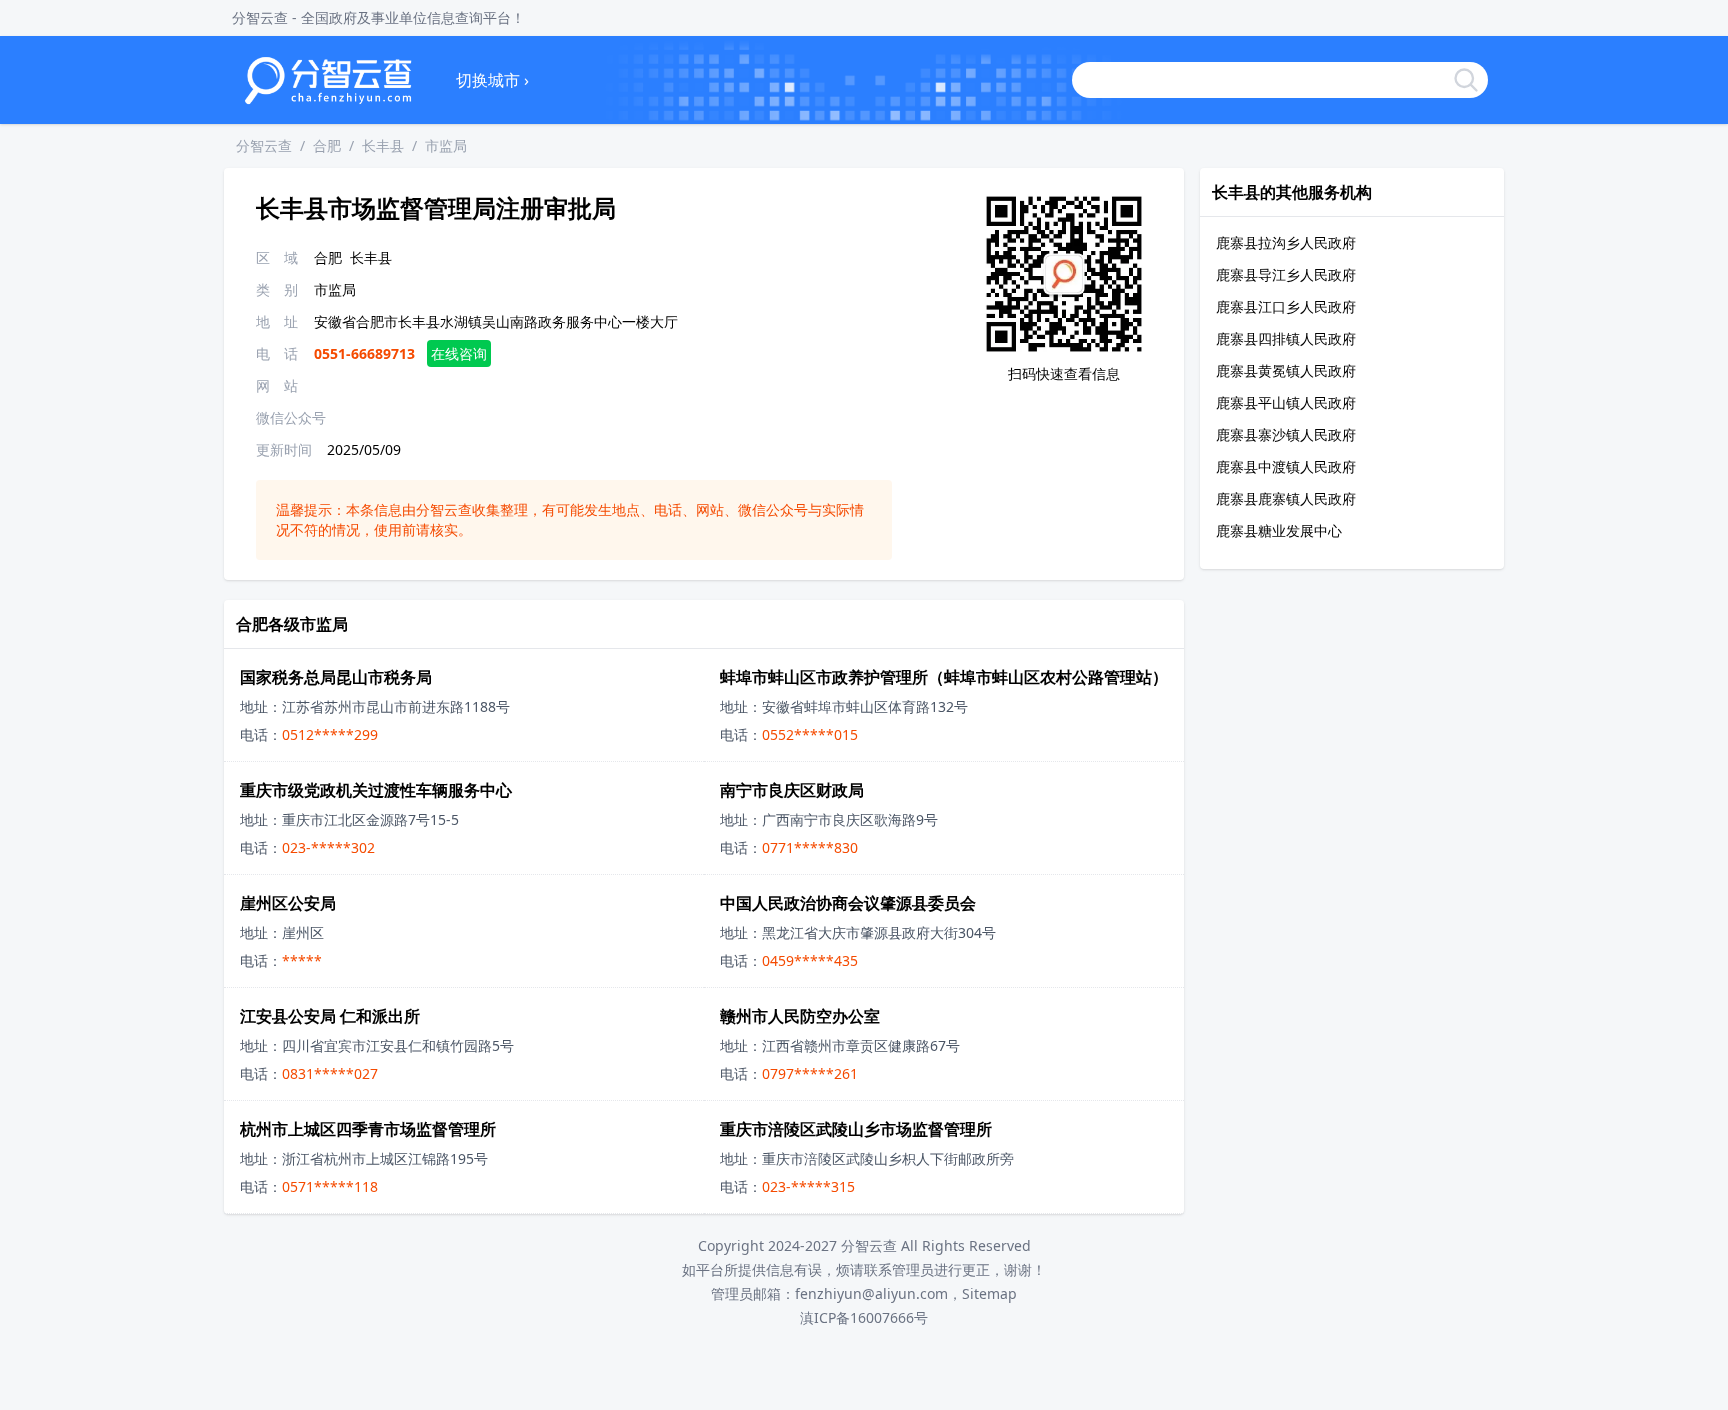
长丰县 (383, 145)
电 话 (277, 353)
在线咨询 (459, 353)
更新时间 (284, 449)
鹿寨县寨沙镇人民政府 (1286, 434)
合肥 (327, 145)
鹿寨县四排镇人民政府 (1286, 338)
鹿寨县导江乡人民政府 (1286, 274)
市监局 (446, 145)
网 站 (277, 385)
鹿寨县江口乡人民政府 (1286, 306)
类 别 (277, 289)
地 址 (277, 321)
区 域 (277, 257)
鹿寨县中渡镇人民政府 (1286, 466)
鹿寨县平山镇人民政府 (1286, 402)
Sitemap (989, 1293)
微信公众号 (291, 417)
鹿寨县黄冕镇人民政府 (1286, 370)
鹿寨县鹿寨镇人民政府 (1286, 498)
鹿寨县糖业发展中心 (1279, 530)
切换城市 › (492, 80)
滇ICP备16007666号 (864, 1317)
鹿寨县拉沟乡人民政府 (1286, 242)
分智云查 (264, 145)
